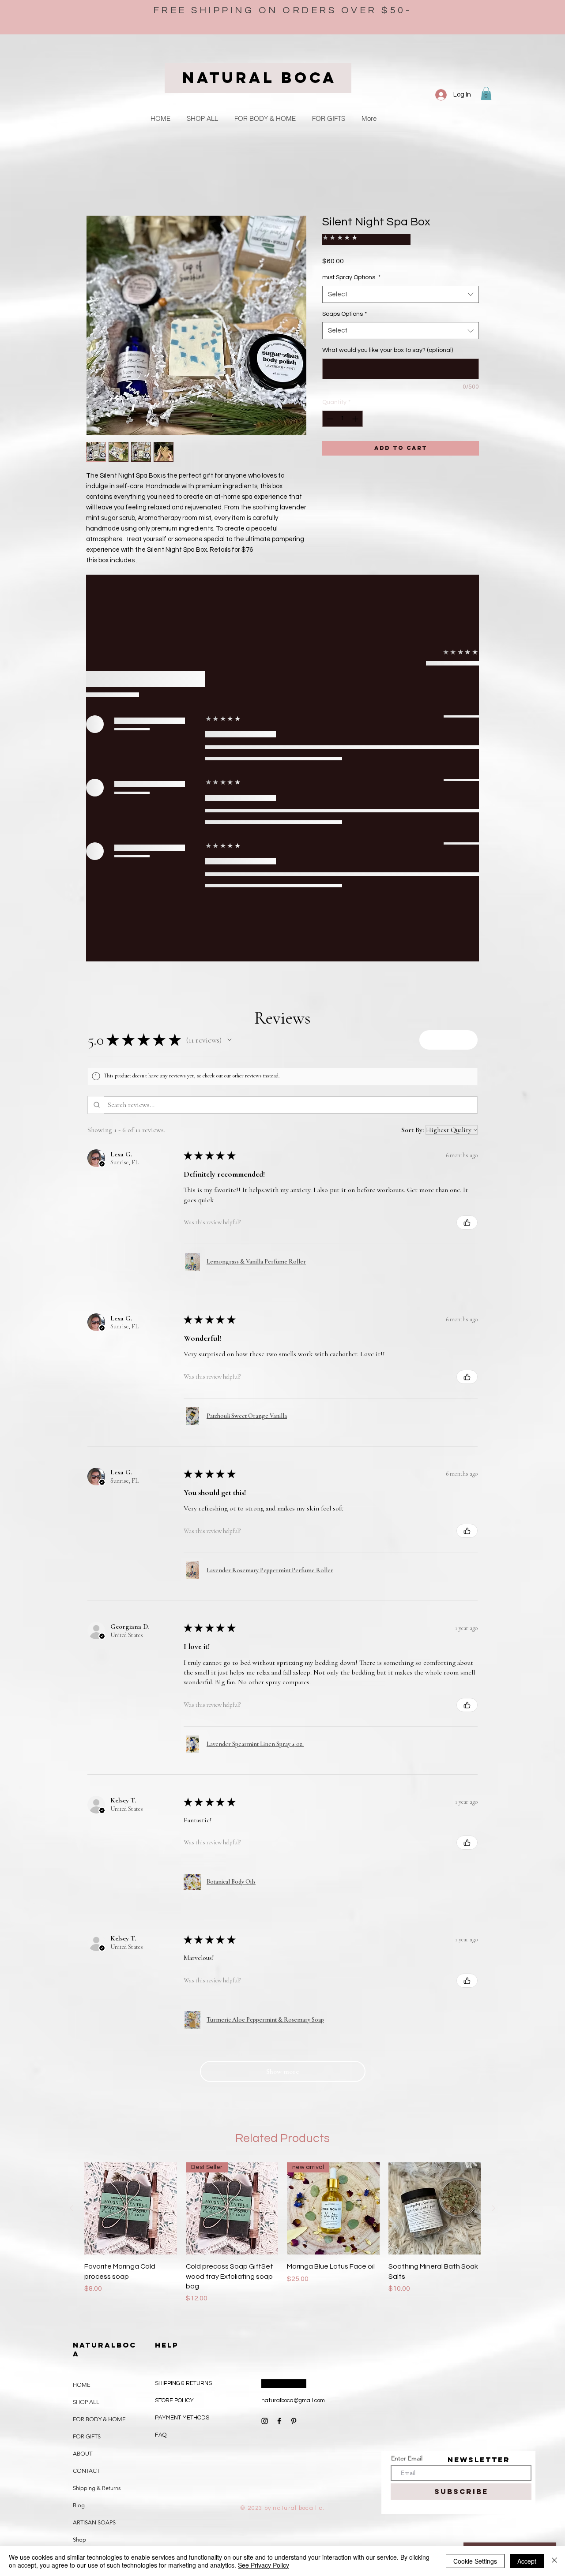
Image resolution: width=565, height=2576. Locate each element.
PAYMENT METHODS (182, 2032)
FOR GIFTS (87, 2051)
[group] (282, 1847)
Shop (79, 2154)
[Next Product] (493, 1822)
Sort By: (412, 744)
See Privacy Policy (264, 2565)
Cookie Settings (475, 2561)
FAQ (161, 2049)
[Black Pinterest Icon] (294, 2035)
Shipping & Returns (97, 2102)
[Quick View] (131, 1823)
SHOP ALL (86, 2016)
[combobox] (401, 285)
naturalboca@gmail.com (293, 2015)
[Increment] (356, 409)
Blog (79, 2119)
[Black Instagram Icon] (265, 2035)
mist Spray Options (351, 268)
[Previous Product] (72, 1822)
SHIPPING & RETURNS (183, 1997)
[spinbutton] (343, 409)
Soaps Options (345, 304)
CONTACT (86, 2085)
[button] (486, 93)
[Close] (554, 2561)
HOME (82, 1999)
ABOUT (83, 2068)
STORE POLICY (175, 2015)
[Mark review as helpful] (467, 837)
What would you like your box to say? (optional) (388, 340)
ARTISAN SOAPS (94, 2137)
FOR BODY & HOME (99, 2033)
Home (96, 184)
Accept (527, 2561)
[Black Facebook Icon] (279, 2035)
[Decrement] (329, 409)
